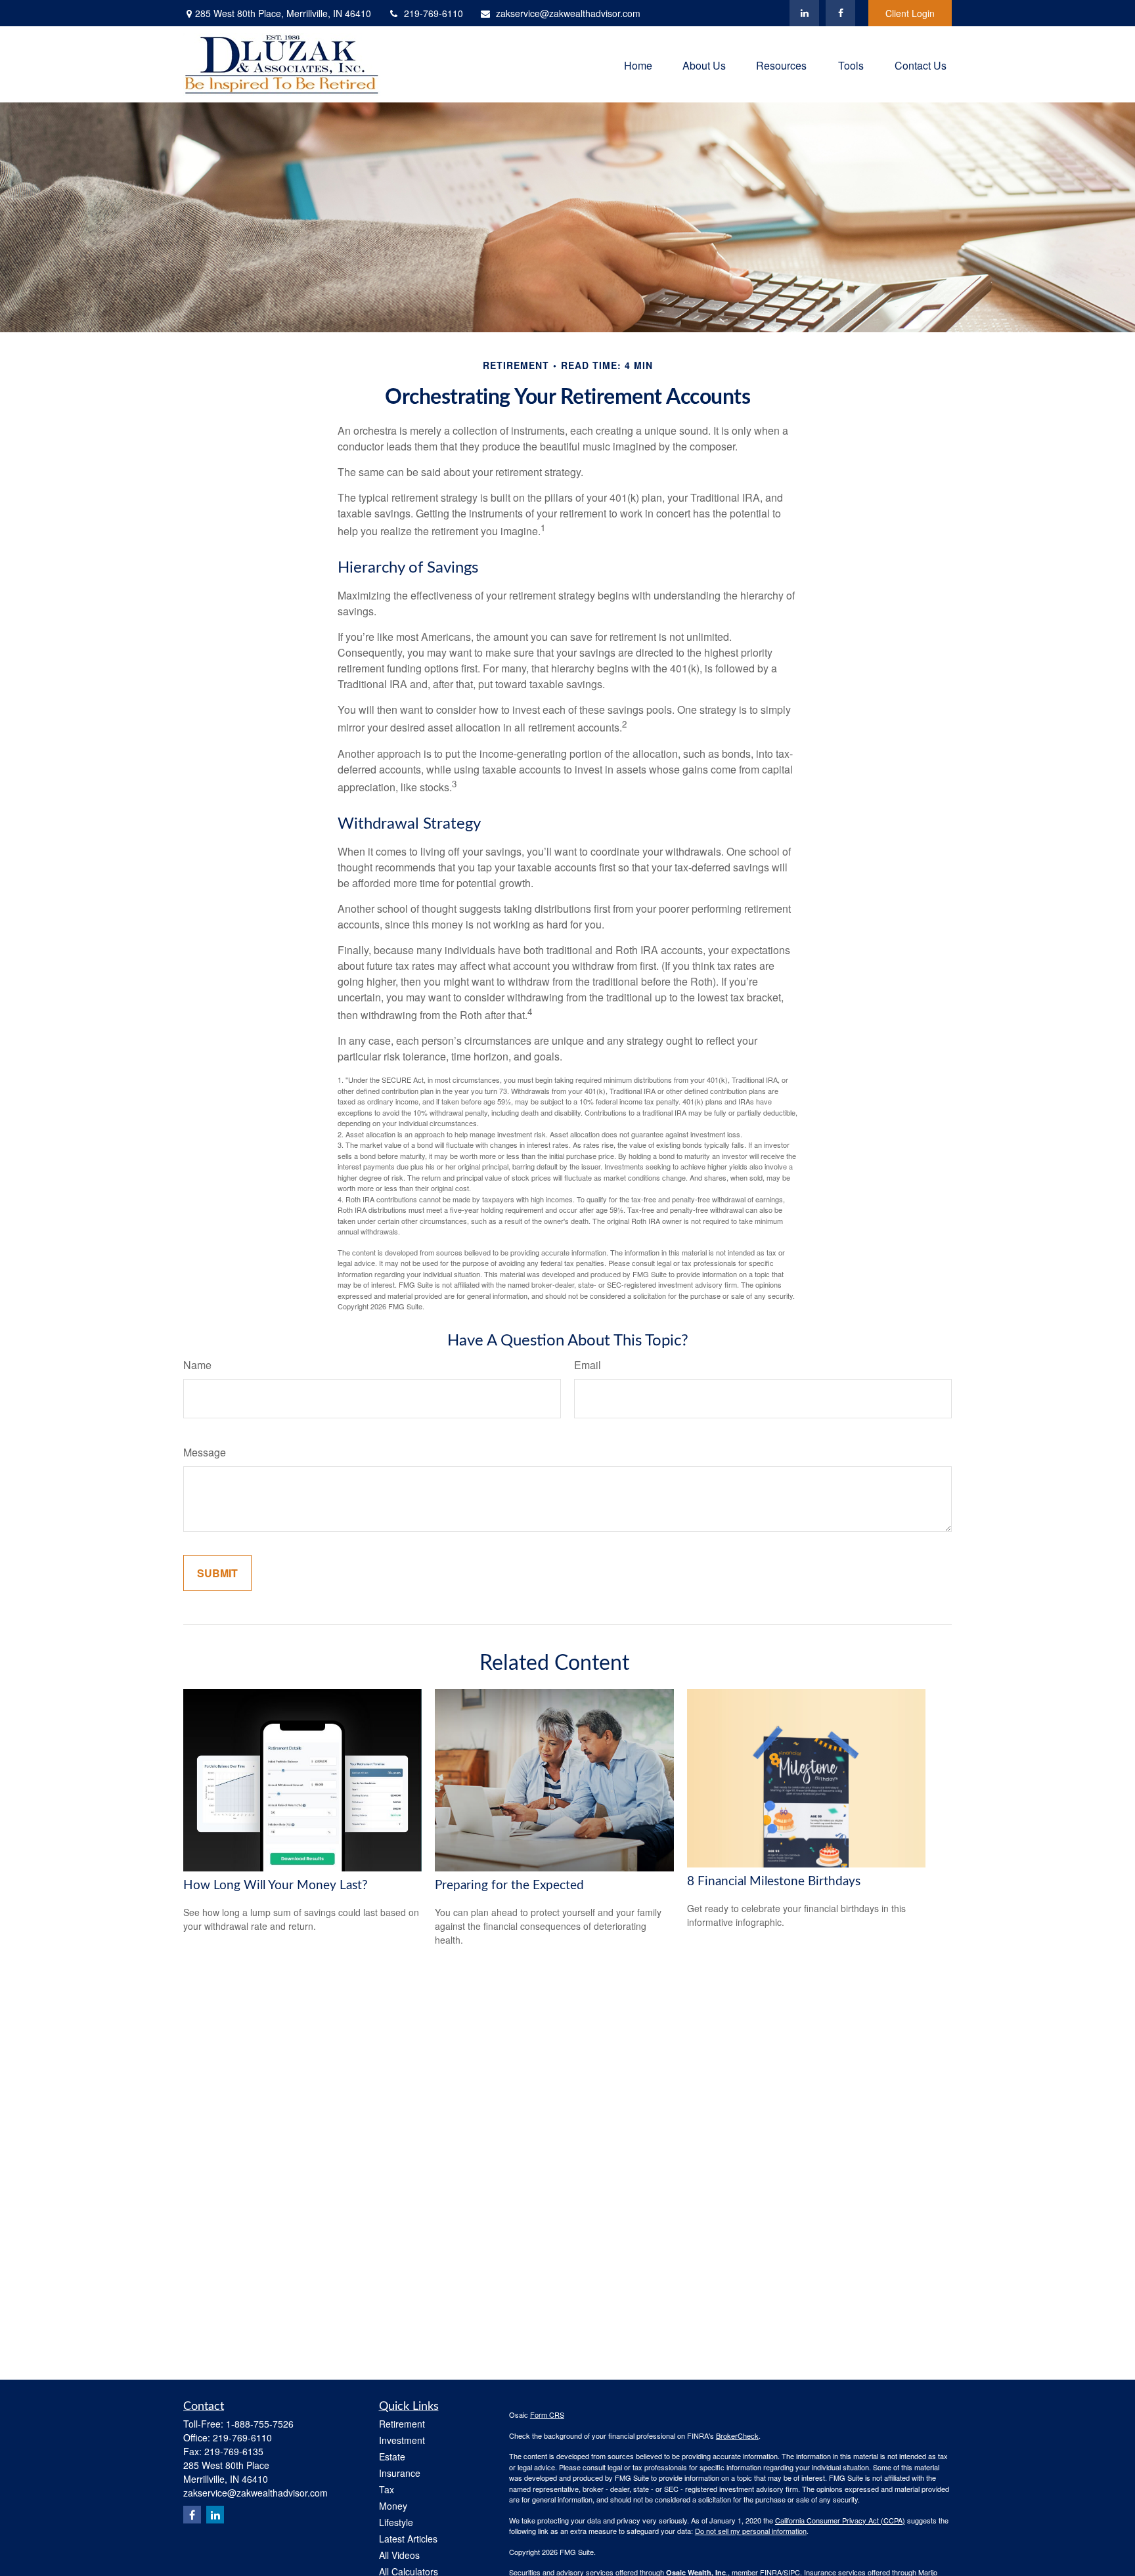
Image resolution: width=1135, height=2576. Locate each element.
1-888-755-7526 (260, 2424)
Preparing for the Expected (509, 1886)
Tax (387, 2489)
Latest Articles (408, 2539)
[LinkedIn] (804, 13)
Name (197, 1365)
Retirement (402, 2424)
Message (205, 1452)
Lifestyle (396, 2522)
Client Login (910, 13)
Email (588, 1365)
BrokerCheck (737, 2435)
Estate (392, 2456)
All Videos (399, 2555)
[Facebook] (840, 13)
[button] (638, 64)
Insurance (400, 2473)
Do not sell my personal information (751, 2531)
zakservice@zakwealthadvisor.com (568, 13)
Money (393, 2506)
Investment (402, 2440)
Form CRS (547, 2414)
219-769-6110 (434, 13)
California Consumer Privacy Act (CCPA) (840, 2520)
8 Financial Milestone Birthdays (774, 1882)
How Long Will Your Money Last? (276, 1886)
